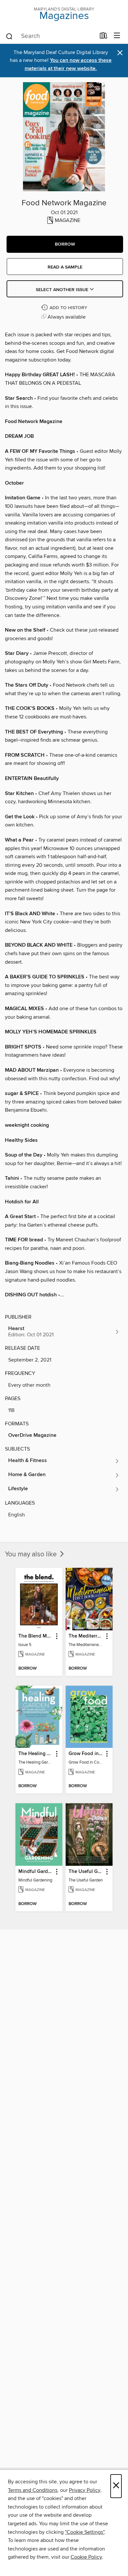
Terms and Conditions (33, 2490)
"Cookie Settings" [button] (85, 2532)
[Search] (9, 36)
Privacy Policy (85, 2490)
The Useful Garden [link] (86, 1872)
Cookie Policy (86, 2557)
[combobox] (50, 36)
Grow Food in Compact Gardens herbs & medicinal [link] (86, 1754)
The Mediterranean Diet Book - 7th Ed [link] (86, 1636)
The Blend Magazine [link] (36, 1636)
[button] (65, 244)
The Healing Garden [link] (36, 1754)
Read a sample (65, 267)
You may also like (32, 1554)
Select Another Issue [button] (63, 290)
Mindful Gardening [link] (36, 1872)
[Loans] (104, 37)
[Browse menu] (117, 36)
